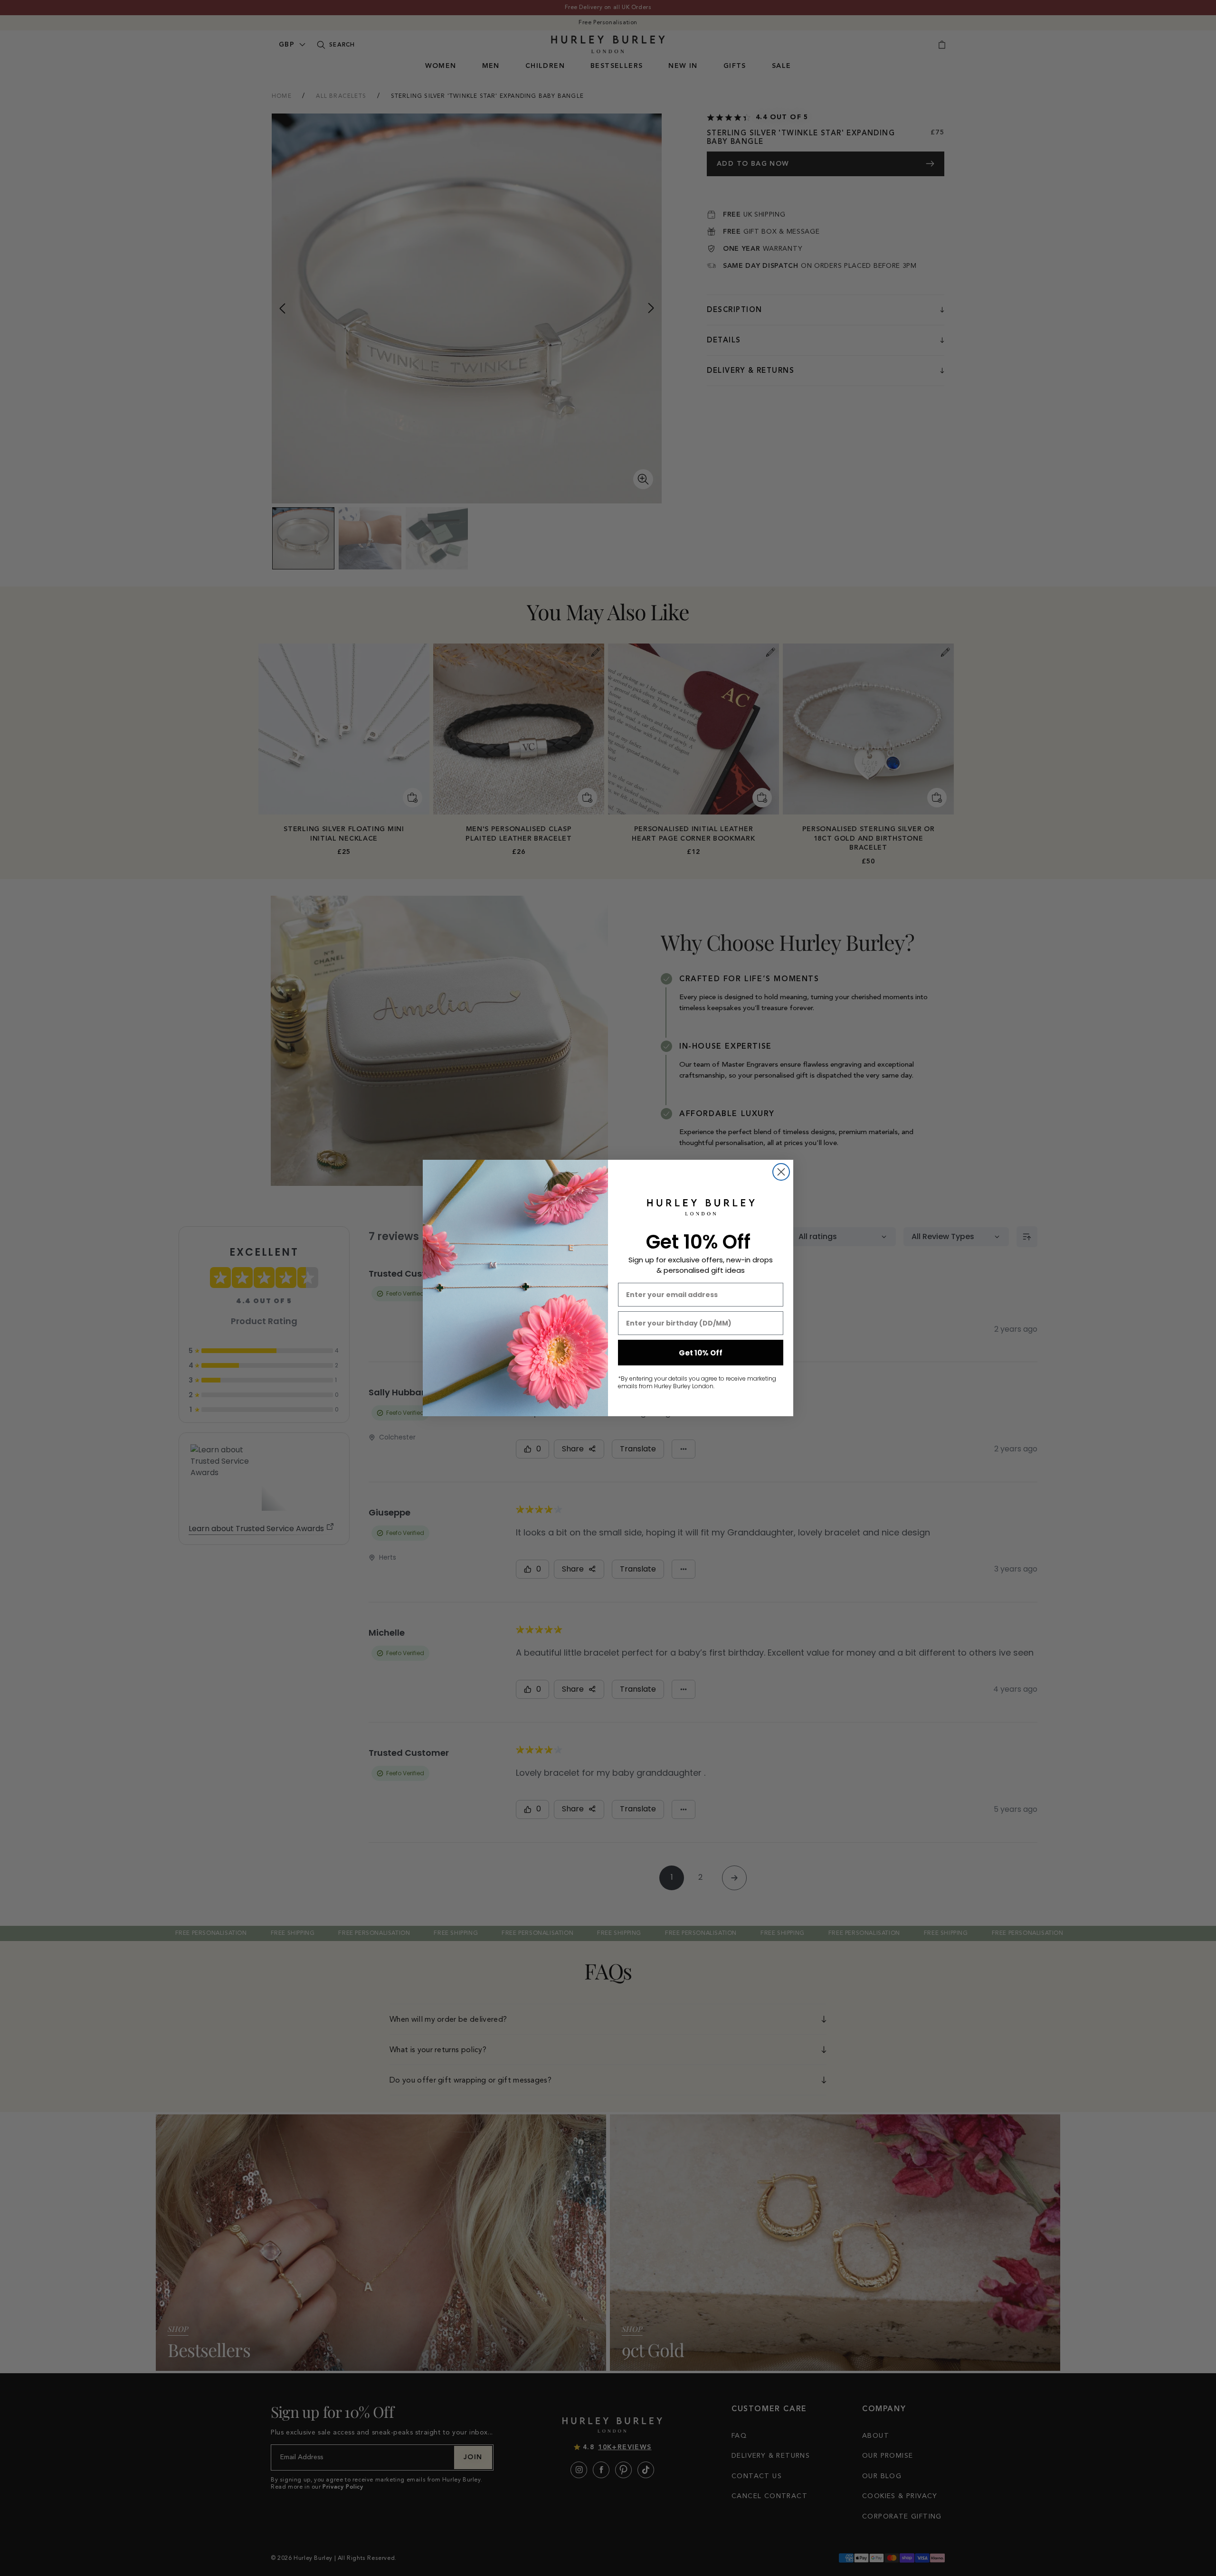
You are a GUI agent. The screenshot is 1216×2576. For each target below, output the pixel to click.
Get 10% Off (701, 1353)
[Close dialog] (781, 1172)
